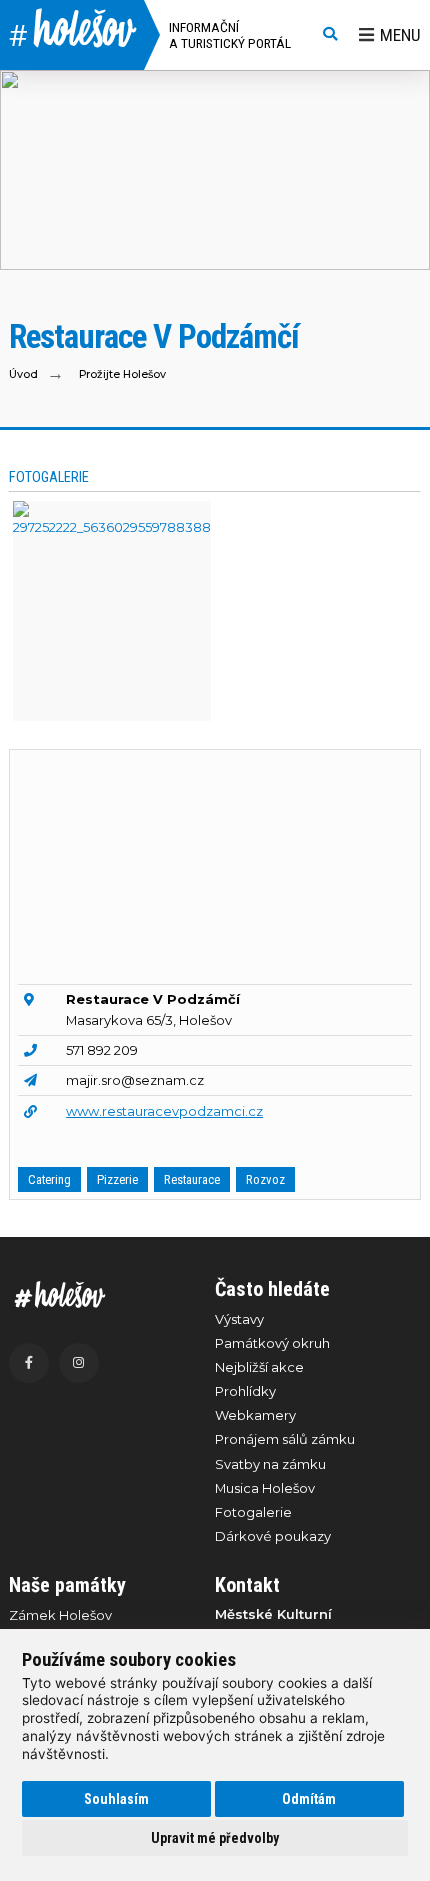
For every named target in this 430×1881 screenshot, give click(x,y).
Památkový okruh (272, 1343)
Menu (400, 35)
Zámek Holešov (60, 1615)
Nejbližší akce (259, 1367)
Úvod (23, 374)
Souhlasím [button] (116, 1799)
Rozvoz (265, 1179)
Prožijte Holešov (122, 374)
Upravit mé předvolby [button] (215, 1838)
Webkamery (255, 1415)
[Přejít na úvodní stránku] (102, 1294)
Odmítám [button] (309, 1799)
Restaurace (192, 1179)
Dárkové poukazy (273, 1536)
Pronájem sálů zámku (285, 1439)
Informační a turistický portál (230, 35)
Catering (49, 1179)
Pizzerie (117, 1179)
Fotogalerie (253, 1512)
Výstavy (239, 1319)
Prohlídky (245, 1391)
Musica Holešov (265, 1488)
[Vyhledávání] (330, 35)
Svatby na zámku (270, 1464)
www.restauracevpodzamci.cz (164, 1111)
